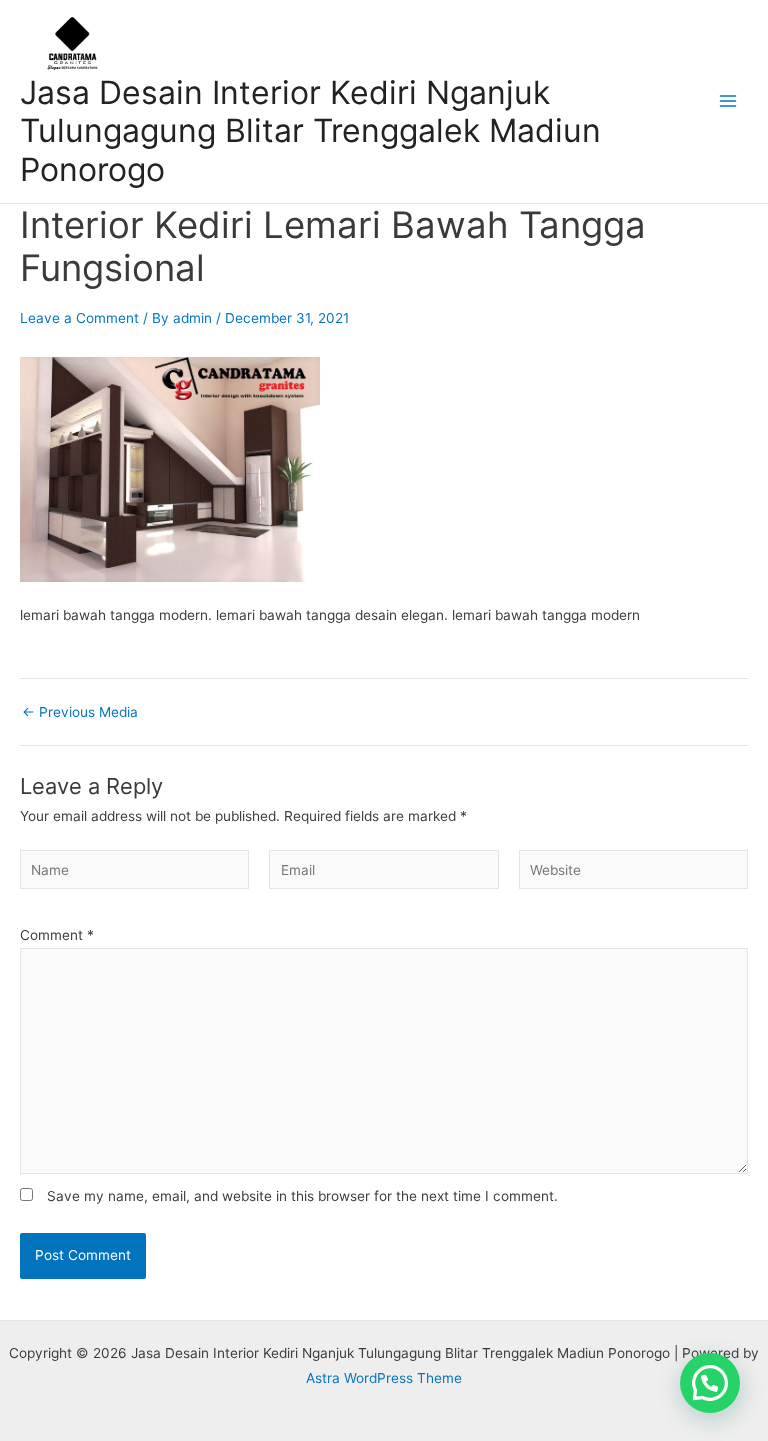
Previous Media (80, 713)
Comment (57, 935)
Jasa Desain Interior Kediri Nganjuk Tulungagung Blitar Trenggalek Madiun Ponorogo (310, 131)
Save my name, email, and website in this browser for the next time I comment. (302, 1196)
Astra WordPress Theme (384, 1378)
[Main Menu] (728, 101)
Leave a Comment (79, 318)
